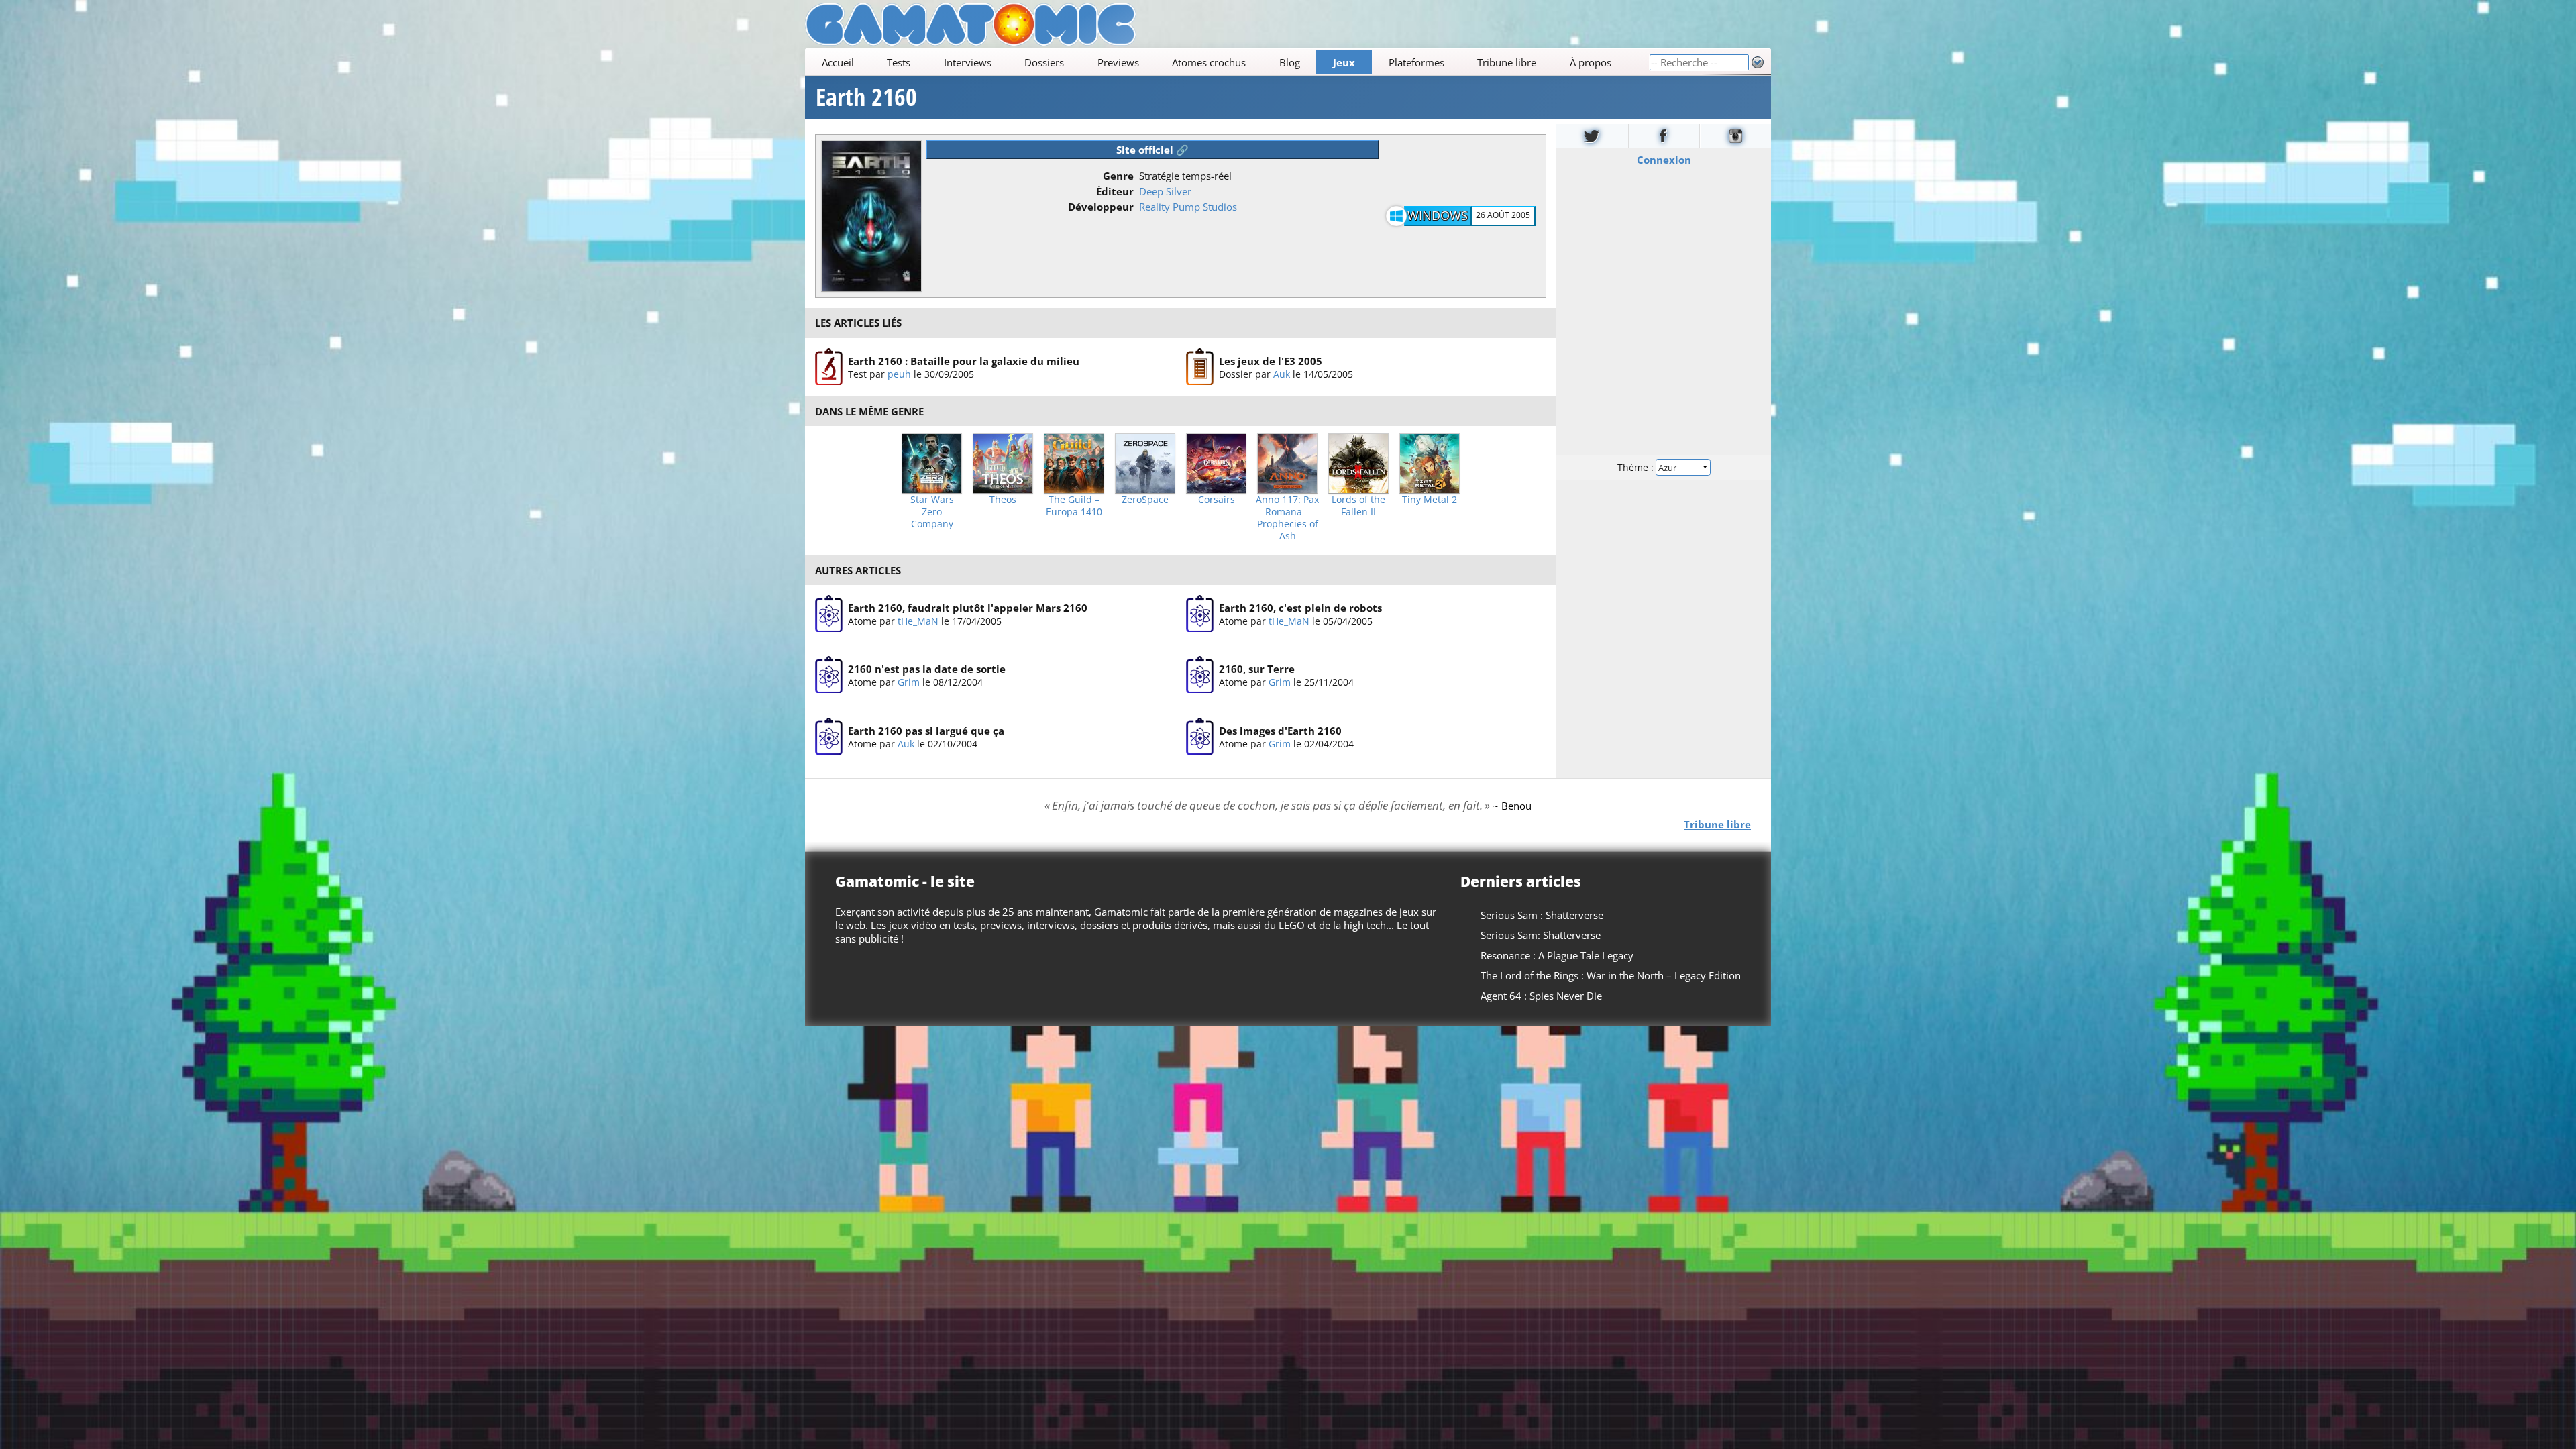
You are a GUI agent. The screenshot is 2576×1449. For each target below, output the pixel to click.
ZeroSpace (1145, 500)
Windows (1438, 215)
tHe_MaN (918, 621)
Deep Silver (1165, 191)
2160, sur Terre (1257, 669)
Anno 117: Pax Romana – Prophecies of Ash (1287, 518)
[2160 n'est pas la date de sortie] (829, 676)
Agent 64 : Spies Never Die (1541, 996)
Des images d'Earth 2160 (1280, 731)
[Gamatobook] (1664, 136)
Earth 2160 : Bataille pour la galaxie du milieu (964, 360)
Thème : (1637, 467)
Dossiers (1044, 62)
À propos (1591, 62)
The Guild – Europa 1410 (1074, 506)
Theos (1003, 500)
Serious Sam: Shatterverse (1541, 935)
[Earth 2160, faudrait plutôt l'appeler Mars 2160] (829, 614)
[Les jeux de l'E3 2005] (1200, 367)
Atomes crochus (1209, 62)
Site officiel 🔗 (1152, 150)
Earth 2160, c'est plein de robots (1300, 608)
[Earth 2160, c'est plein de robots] (1200, 614)
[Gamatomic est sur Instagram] (1735, 136)
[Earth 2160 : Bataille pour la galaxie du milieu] (829, 367)
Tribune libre (1507, 62)
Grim (909, 682)
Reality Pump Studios (1188, 207)
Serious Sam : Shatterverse (1542, 915)
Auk (1282, 373)
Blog (1290, 62)
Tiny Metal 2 (1430, 500)
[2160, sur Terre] (1200, 676)
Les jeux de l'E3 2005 (1271, 360)
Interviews (968, 62)
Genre (1118, 176)
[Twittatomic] (1592, 136)
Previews (1118, 62)
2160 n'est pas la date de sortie (927, 669)
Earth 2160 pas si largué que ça (926, 731)
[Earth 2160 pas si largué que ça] (829, 737)
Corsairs (1217, 500)
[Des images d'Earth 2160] (1200, 737)
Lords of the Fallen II (1358, 506)
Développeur (1101, 207)
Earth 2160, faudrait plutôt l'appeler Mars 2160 (968, 608)
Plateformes (1416, 62)
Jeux (1344, 62)
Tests (899, 62)
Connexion (1664, 160)
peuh (899, 373)
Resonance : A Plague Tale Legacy (1557, 955)
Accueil (838, 62)
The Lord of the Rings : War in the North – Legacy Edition (1611, 975)
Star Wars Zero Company (932, 512)
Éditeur (1115, 191)
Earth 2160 (866, 97)
